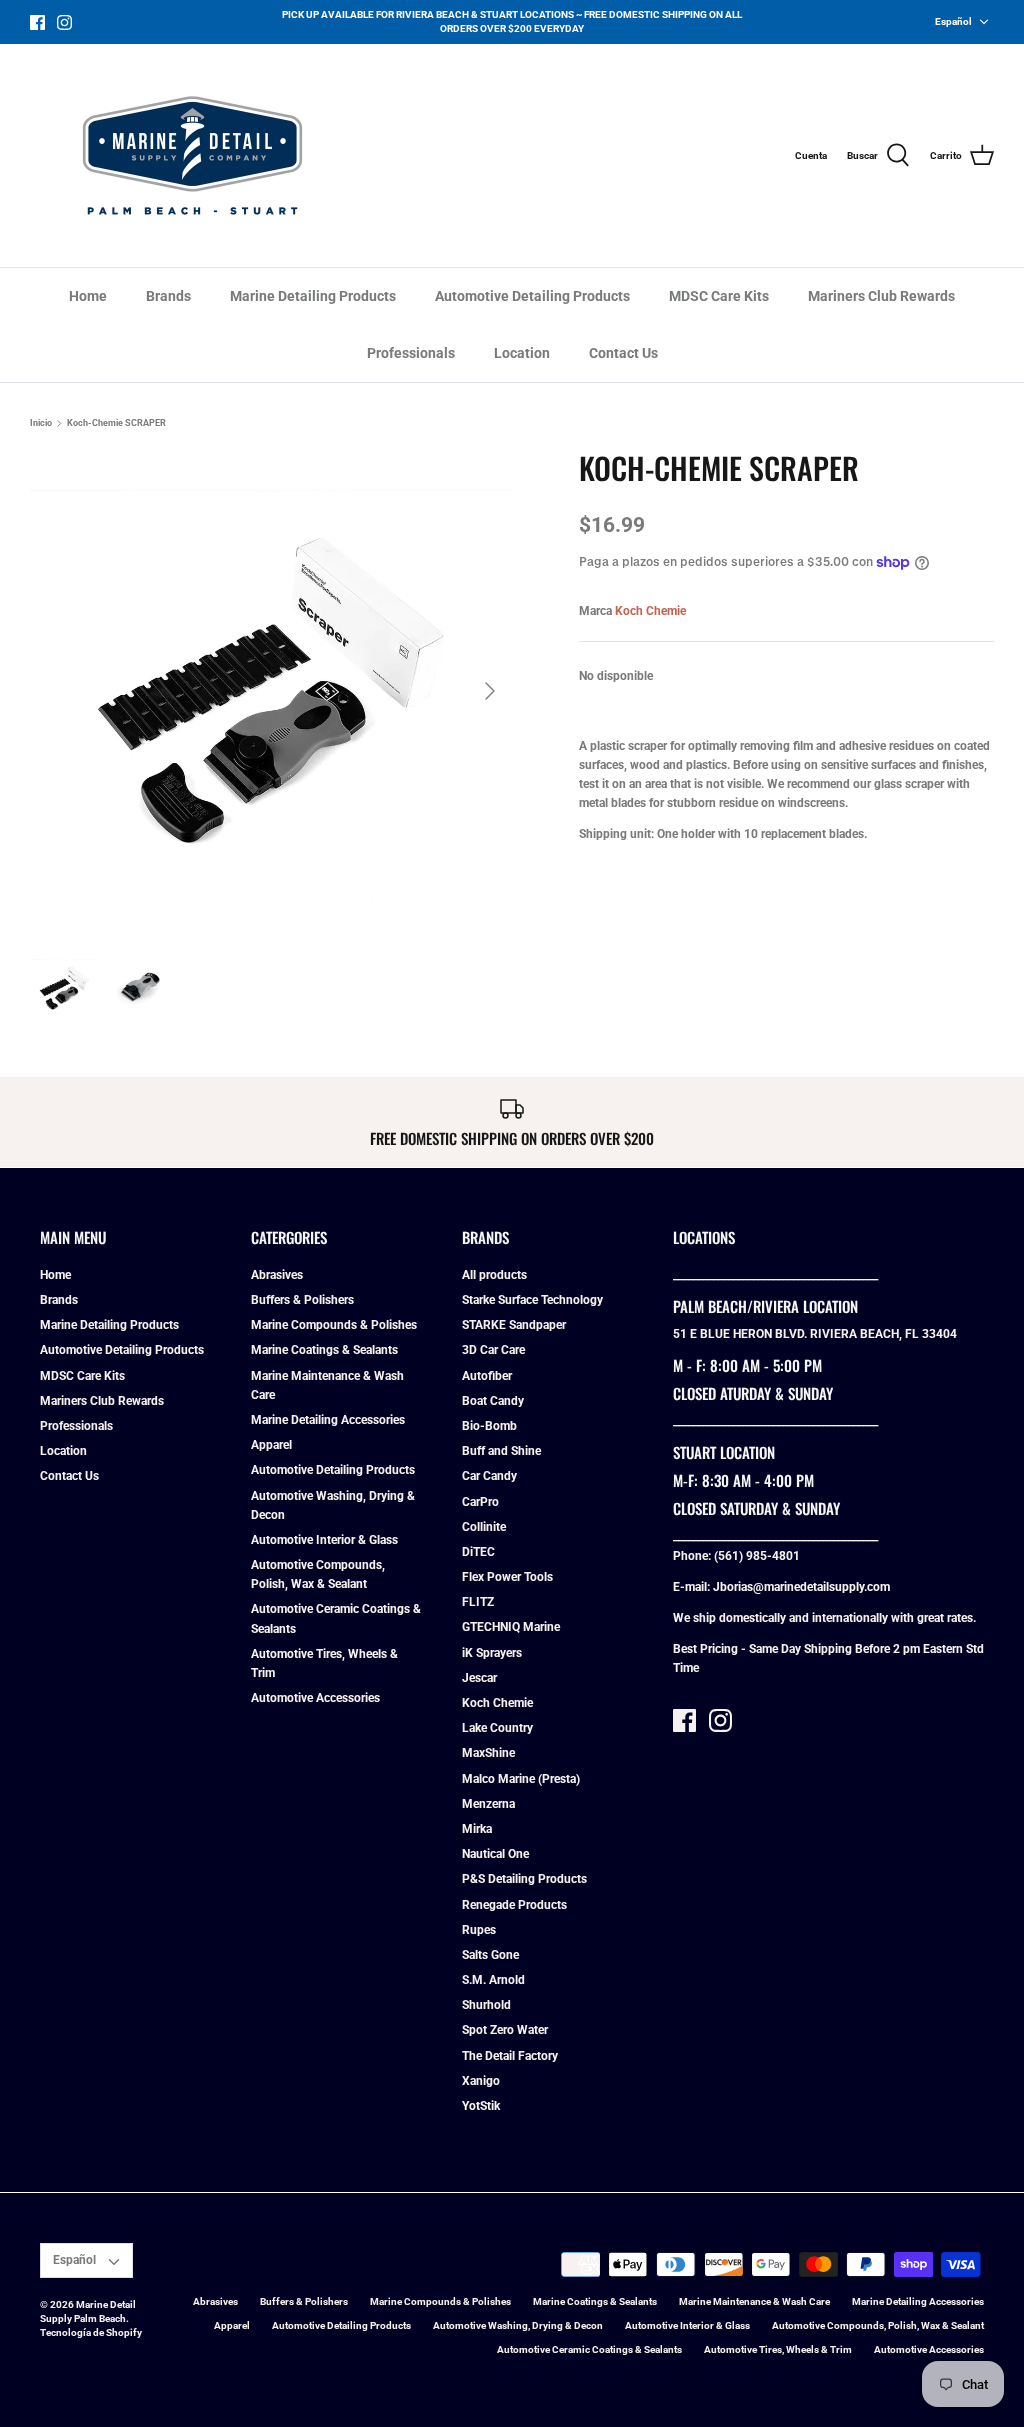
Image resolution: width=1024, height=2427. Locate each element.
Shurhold (486, 2005)
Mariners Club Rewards (881, 296)
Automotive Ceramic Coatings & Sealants (589, 2349)
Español (953, 21)
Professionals (411, 353)
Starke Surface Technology (532, 1300)
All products (494, 1275)
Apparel (271, 1445)
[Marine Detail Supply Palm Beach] (192, 155)
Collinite (484, 1527)
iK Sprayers (492, 1653)
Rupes (479, 1930)
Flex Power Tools (507, 1577)
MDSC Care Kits (719, 296)
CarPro (480, 1502)
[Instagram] (64, 22)
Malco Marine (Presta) (521, 1779)
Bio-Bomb (489, 1426)
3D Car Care (493, 1350)
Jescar (479, 1678)
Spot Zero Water (505, 2030)
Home (88, 296)
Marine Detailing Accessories (328, 1420)
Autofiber (487, 1376)
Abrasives (277, 1275)
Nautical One (495, 1854)
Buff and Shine (501, 1451)
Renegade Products (514, 1905)
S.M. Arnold (493, 1980)
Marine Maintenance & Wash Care (754, 2301)
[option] (271, 691)
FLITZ (478, 1602)
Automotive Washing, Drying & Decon (518, 2325)
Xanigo (481, 2081)
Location (522, 353)
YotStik (481, 2106)
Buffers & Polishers (302, 1300)
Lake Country (497, 1728)
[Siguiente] (490, 691)
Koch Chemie (650, 611)
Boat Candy (493, 1401)
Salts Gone (490, 1955)
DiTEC (478, 1552)
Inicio (41, 423)
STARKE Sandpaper (514, 1325)
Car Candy (489, 1476)
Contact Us (623, 353)
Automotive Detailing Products (532, 296)
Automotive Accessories (315, 1698)
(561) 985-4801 (757, 1556)
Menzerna (488, 1804)
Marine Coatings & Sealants (324, 1350)
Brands (168, 296)
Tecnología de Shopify (91, 2332)
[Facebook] (37, 22)
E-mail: (693, 1587)
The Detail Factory (510, 2056)
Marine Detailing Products (313, 296)
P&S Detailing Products (524, 1879)
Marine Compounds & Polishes (334, 1325)
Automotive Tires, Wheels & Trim (778, 2349)
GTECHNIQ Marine (511, 1627)
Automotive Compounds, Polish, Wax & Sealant (878, 2325)
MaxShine (488, 1753)
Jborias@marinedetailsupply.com (801, 1587)
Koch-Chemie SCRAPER (116, 423)
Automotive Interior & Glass (324, 1540)
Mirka (477, 1829)
